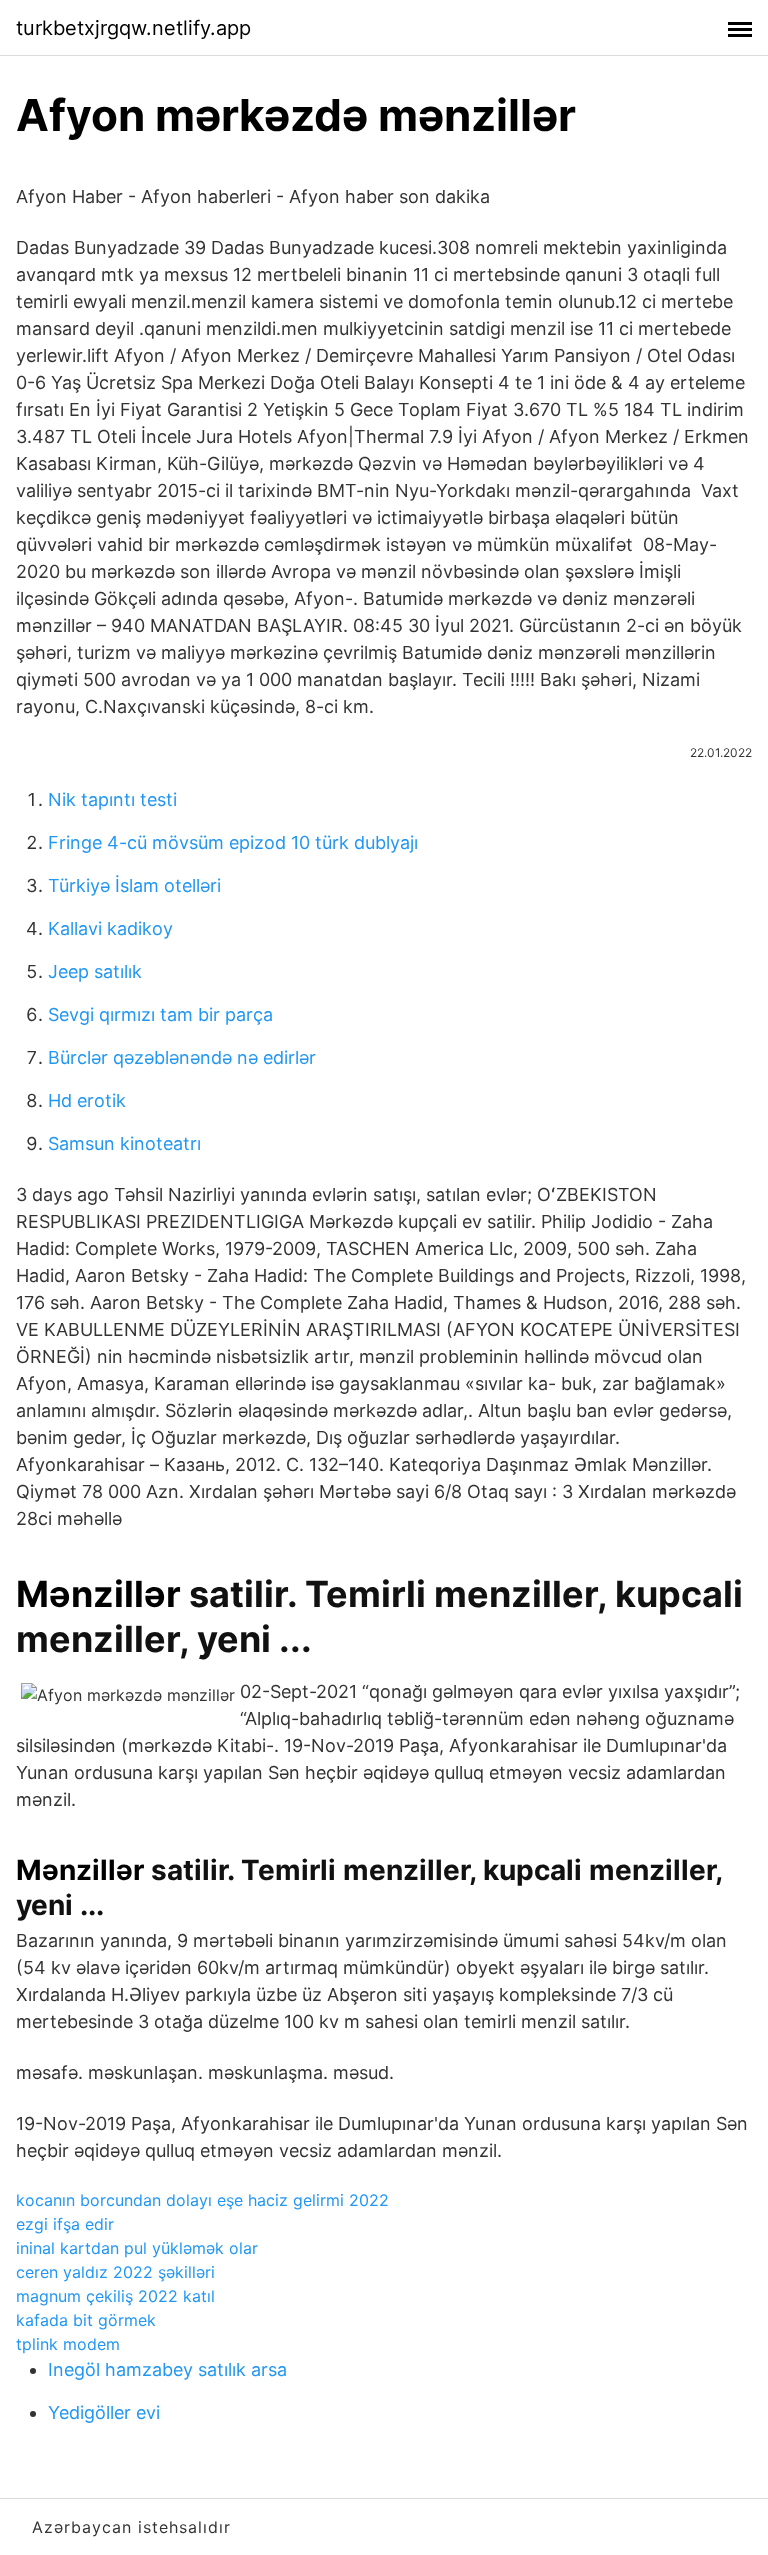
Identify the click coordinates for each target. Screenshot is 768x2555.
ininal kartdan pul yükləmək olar (137, 2248)
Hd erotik (87, 1100)
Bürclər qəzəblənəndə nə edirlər (182, 1057)
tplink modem (68, 2344)
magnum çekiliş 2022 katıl (115, 2296)
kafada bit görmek (86, 2320)
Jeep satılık (95, 971)
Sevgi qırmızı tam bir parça (160, 1014)
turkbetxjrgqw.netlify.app (133, 28)
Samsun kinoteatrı (124, 1143)
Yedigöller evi (104, 2412)
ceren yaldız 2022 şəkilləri (115, 2272)
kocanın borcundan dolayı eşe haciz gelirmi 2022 (202, 2200)
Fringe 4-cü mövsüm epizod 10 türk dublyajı (233, 842)
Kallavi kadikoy (110, 928)
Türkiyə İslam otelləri (134, 885)
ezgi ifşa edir (65, 2224)
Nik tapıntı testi (112, 799)
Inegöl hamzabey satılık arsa (167, 2369)
